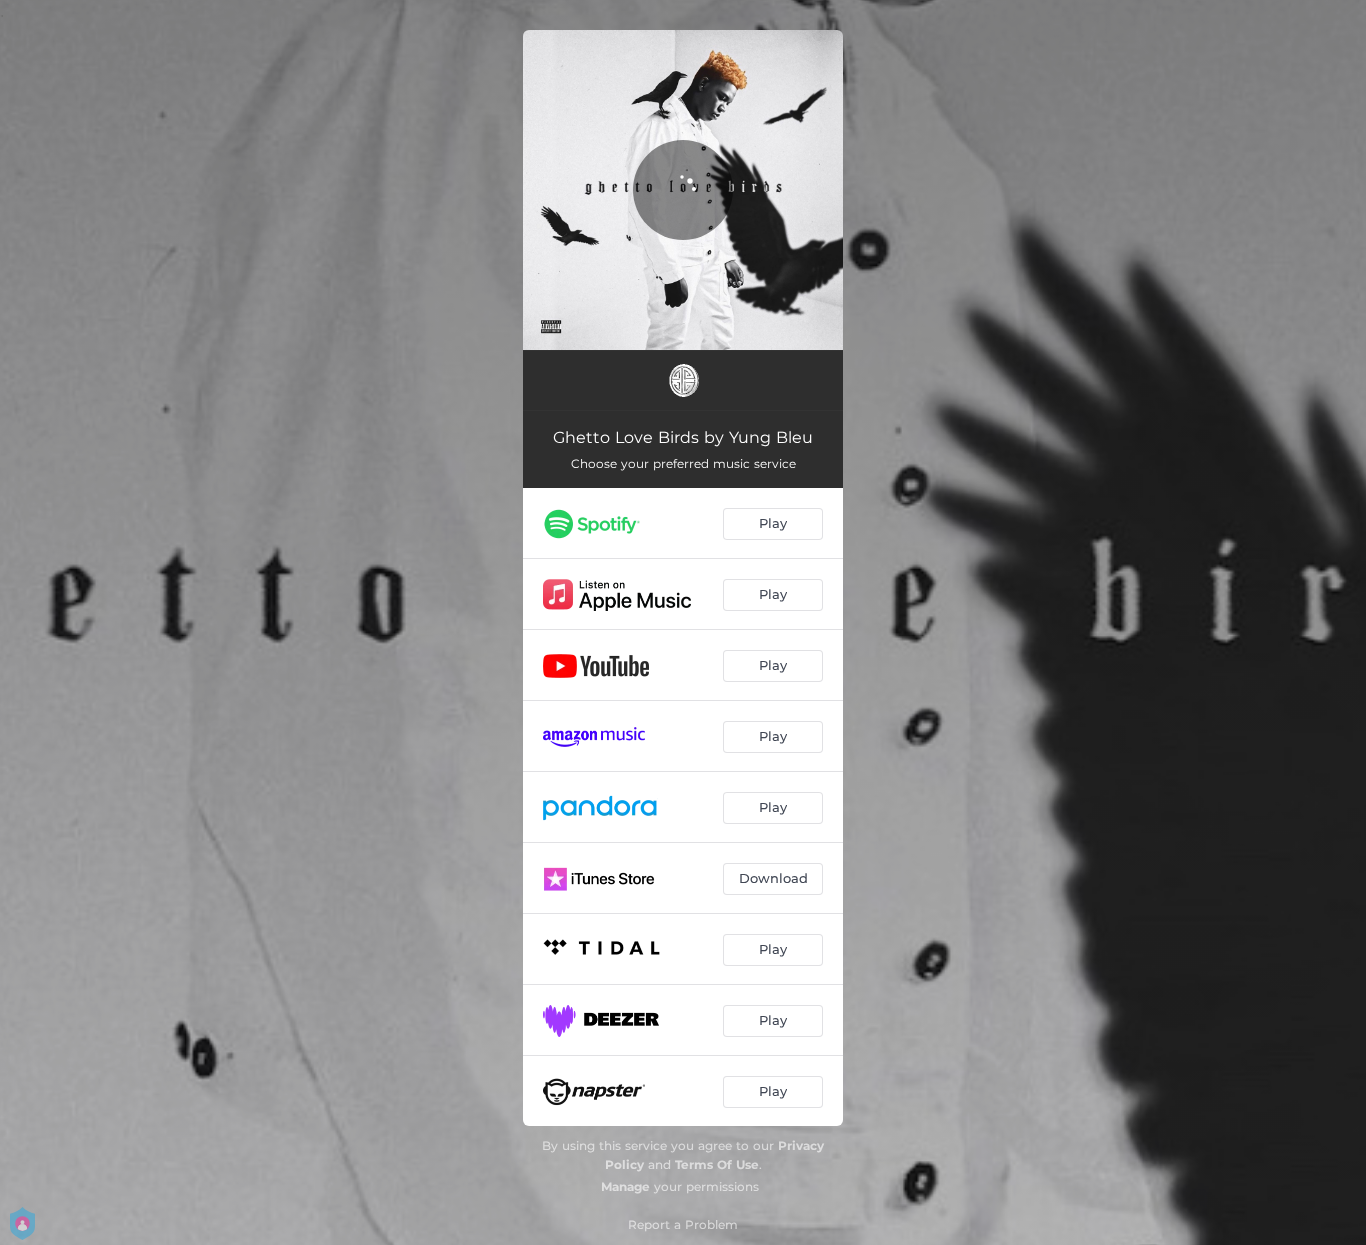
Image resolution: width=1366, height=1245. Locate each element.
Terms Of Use (717, 1164)
